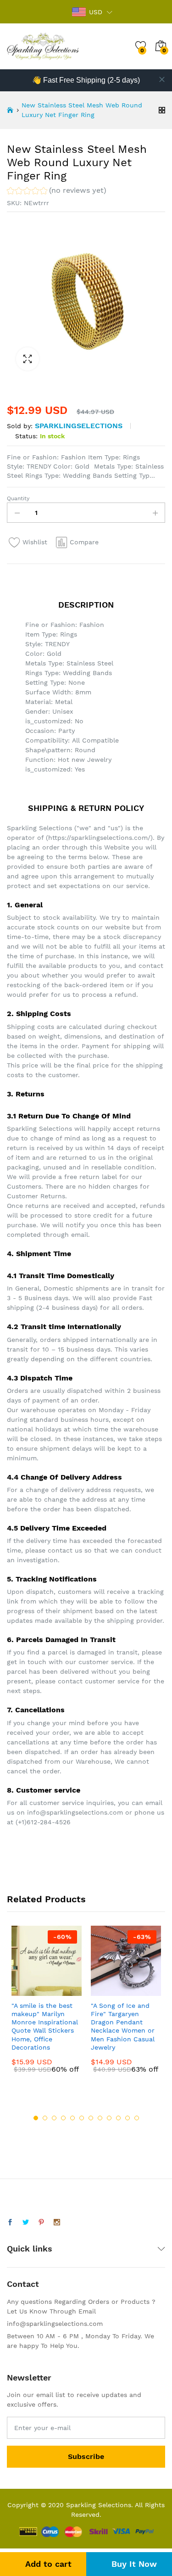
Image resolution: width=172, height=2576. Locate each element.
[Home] (10, 110)
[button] (57, 192)
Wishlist (35, 542)
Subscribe (86, 2456)
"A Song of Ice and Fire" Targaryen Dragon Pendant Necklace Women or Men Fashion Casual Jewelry (123, 2026)
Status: (26, 436)
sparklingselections (79, 426)
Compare (84, 542)
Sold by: (20, 426)
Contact (23, 2284)
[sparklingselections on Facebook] (10, 2223)
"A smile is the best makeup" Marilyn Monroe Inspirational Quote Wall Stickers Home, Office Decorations (45, 2026)
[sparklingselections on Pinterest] (41, 2223)
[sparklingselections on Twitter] (26, 2223)
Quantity (18, 498)
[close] (162, 79)
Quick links (30, 2249)
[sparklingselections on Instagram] (57, 2223)
